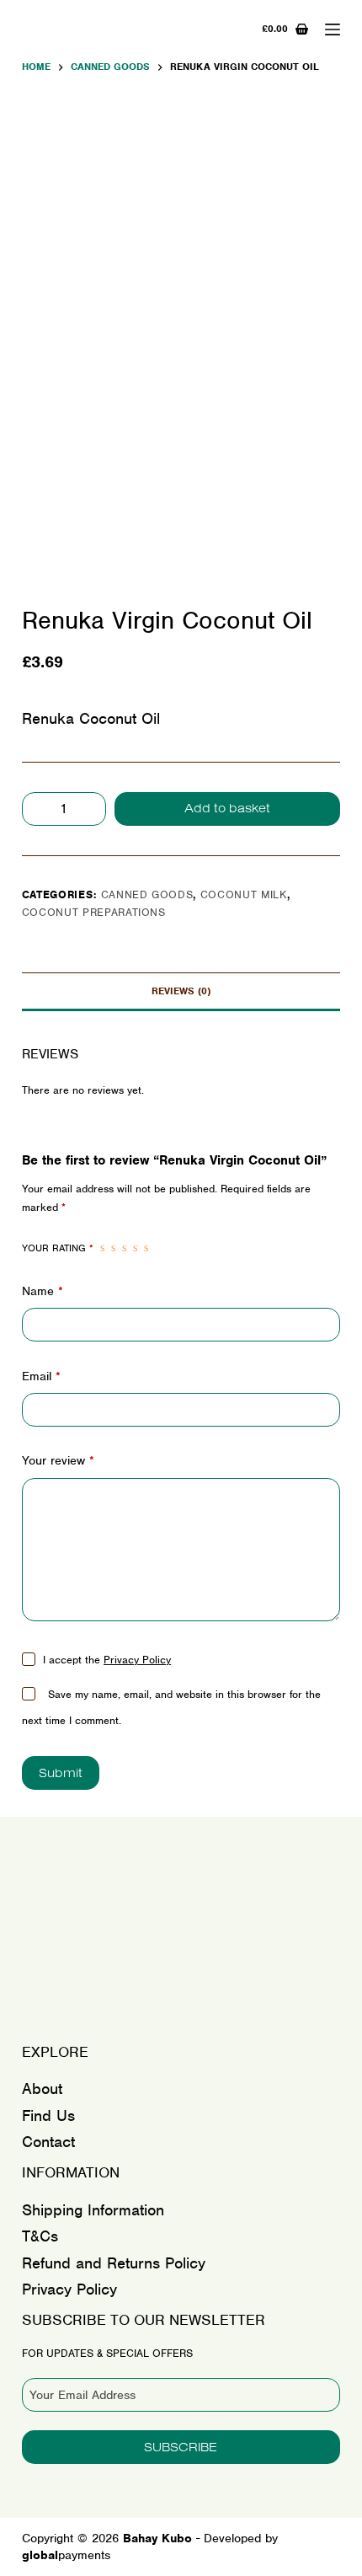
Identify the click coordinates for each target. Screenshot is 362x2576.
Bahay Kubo (80, 2018)
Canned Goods (147, 894)
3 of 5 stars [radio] (124, 1248)
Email (41, 1376)
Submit (61, 1773)
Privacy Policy (137, 1660)
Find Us (48, 2115)
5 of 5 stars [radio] (146, 1248)
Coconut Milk (244, 894)
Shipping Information (93, 2210)
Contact (48, 2142)
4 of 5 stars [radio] (135, 1248)
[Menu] (333, 29)
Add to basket (227, 808)
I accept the (107, 1660)
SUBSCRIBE (181, 2447)
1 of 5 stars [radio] (102, 1248)
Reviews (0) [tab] (181, 991)
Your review (58, 1460)
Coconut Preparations (94, 912)
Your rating (58, 1248)
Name (43, 1291)
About (42, 2089)
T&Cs (40, 2236)
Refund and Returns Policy (114, 2263)
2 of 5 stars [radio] (113, 1248)
